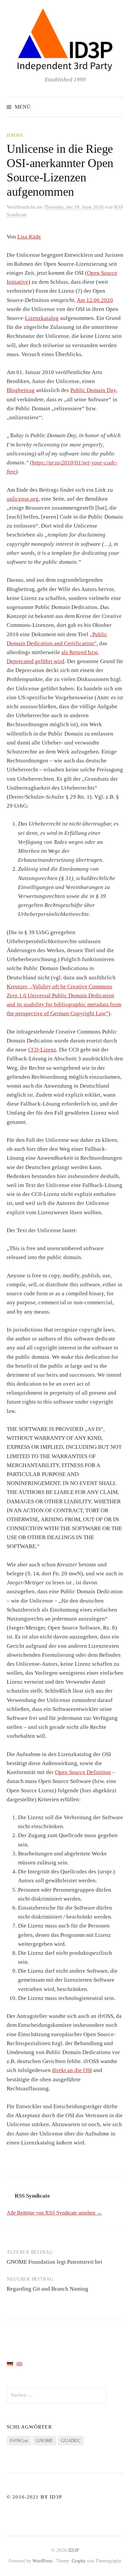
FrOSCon (19, 2441)
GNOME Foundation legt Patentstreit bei (54, 2262)
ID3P (74, 2550)
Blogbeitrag (21, 390)
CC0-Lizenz (42, 1050)
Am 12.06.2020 (95, 300)
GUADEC (71, 2441)
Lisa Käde (29, 237)
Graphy (79, 2561)
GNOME (44, 2441)
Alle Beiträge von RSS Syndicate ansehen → (54, 2213)
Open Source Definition (83, 1772)
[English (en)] (19, 2363)
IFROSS (15, 135)
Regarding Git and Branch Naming (47, 2289)
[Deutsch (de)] (10, 2363)
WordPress (42, 2561)
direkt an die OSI (72, 2070)
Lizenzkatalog (42, 318)
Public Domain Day (93, 390)
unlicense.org (23, 499)
